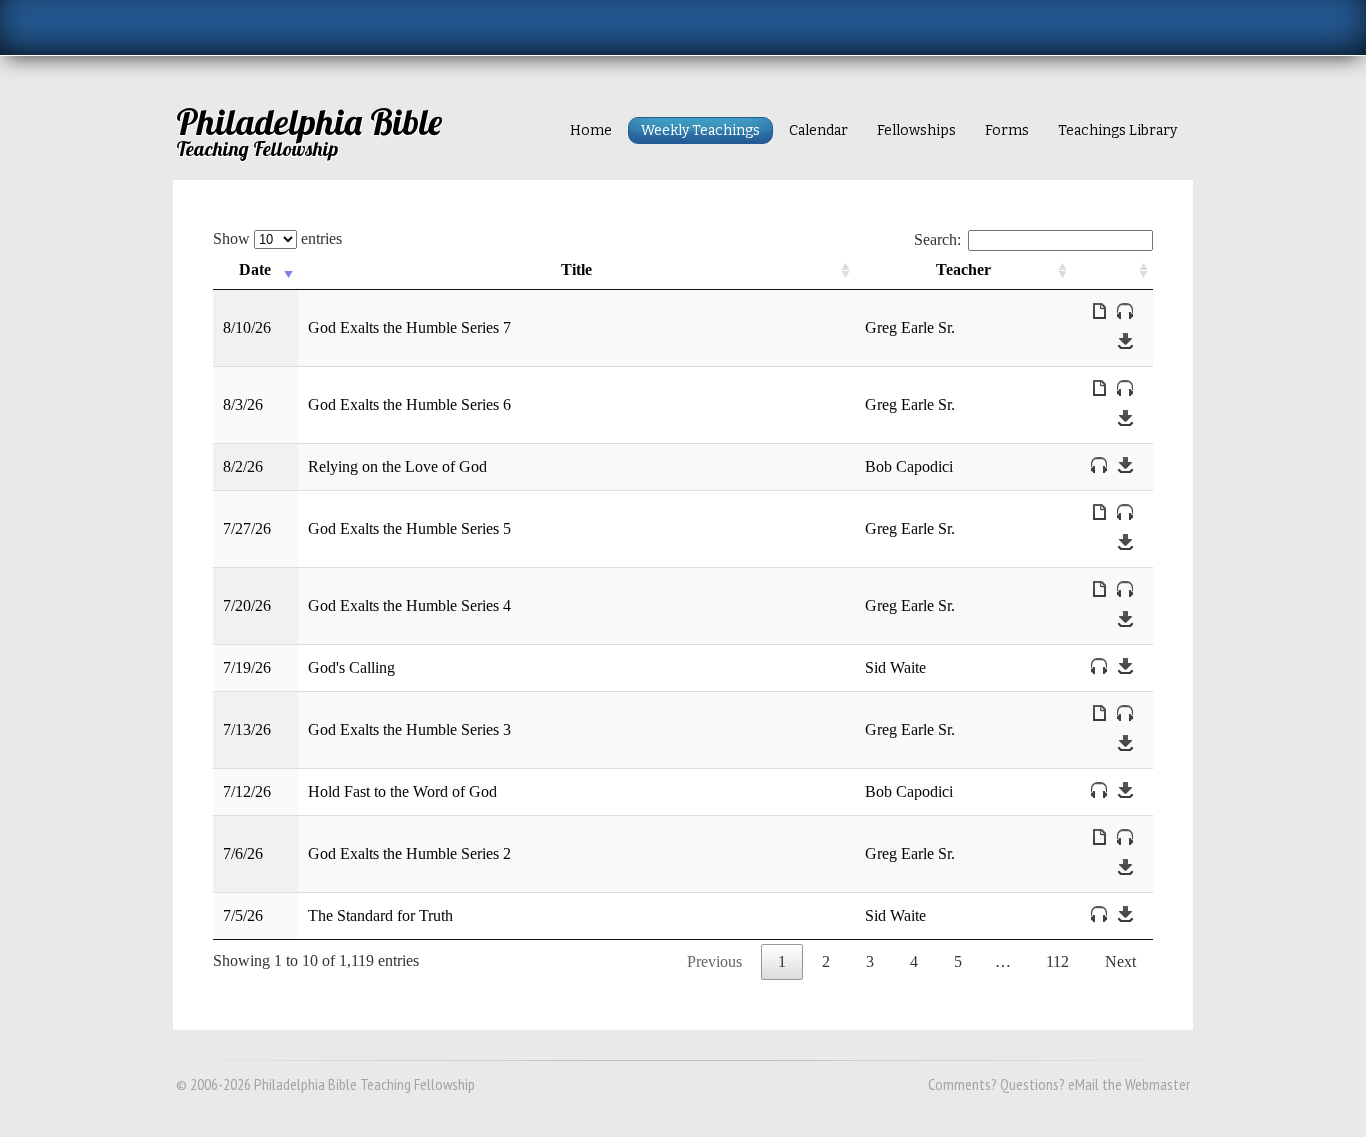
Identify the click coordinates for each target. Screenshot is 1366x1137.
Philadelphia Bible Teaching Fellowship (364, 1084)
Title (576, 269)
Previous (714, 961)
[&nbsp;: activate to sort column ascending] (1112, 270)
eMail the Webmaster (1129, 1084)
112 (1057, 961)
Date (255, 269)
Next (1120, 961)
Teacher (963, 269)
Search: (937, 239)
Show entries (277, 238)
